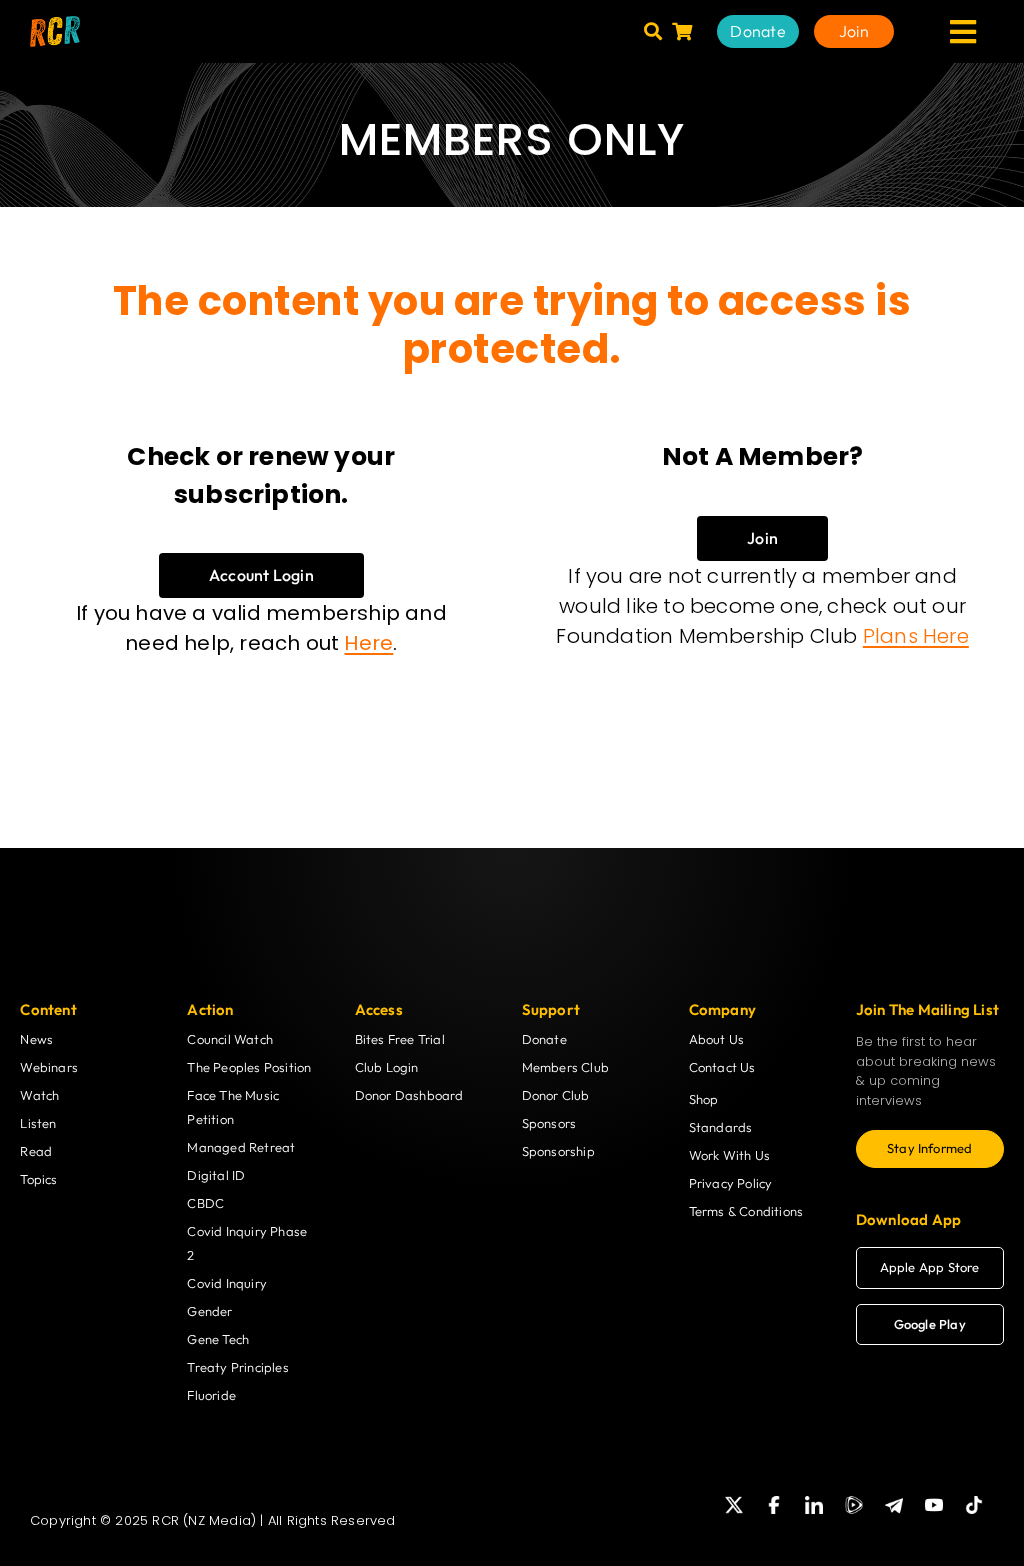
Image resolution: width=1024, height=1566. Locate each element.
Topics (38, 1179)
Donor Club (556, 1095)
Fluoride (211, 1395)
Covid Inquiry (227, 1283)
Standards (721, 1127)
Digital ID (216, 1175)
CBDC (205, 1203)
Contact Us (722, 1067)
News (36, 1039)
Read (36, 1151)
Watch (39, 1095)
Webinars (49, 1067)
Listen (38, 1123)
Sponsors (549, 1123)
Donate (544, 1039)
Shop (704, 1099)
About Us (717, 1039)
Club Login (387, 1067)
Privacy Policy (731, 1183)
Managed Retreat (241, 1147)
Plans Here (916, 636)
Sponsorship (558, 1151)
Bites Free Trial (400, 1039)
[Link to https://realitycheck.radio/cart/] (682, 31)
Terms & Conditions (746, 1211)
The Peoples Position (249, 1067)
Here (368, 643)
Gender (209, 1311)
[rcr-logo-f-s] (55, 23)
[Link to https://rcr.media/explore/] (653, 31)
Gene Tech (218, 1339)
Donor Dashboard (409, 1095)
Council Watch (230, 1039)
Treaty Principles (237, 1367)
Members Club (565, 1067)
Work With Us (729, 1155)
